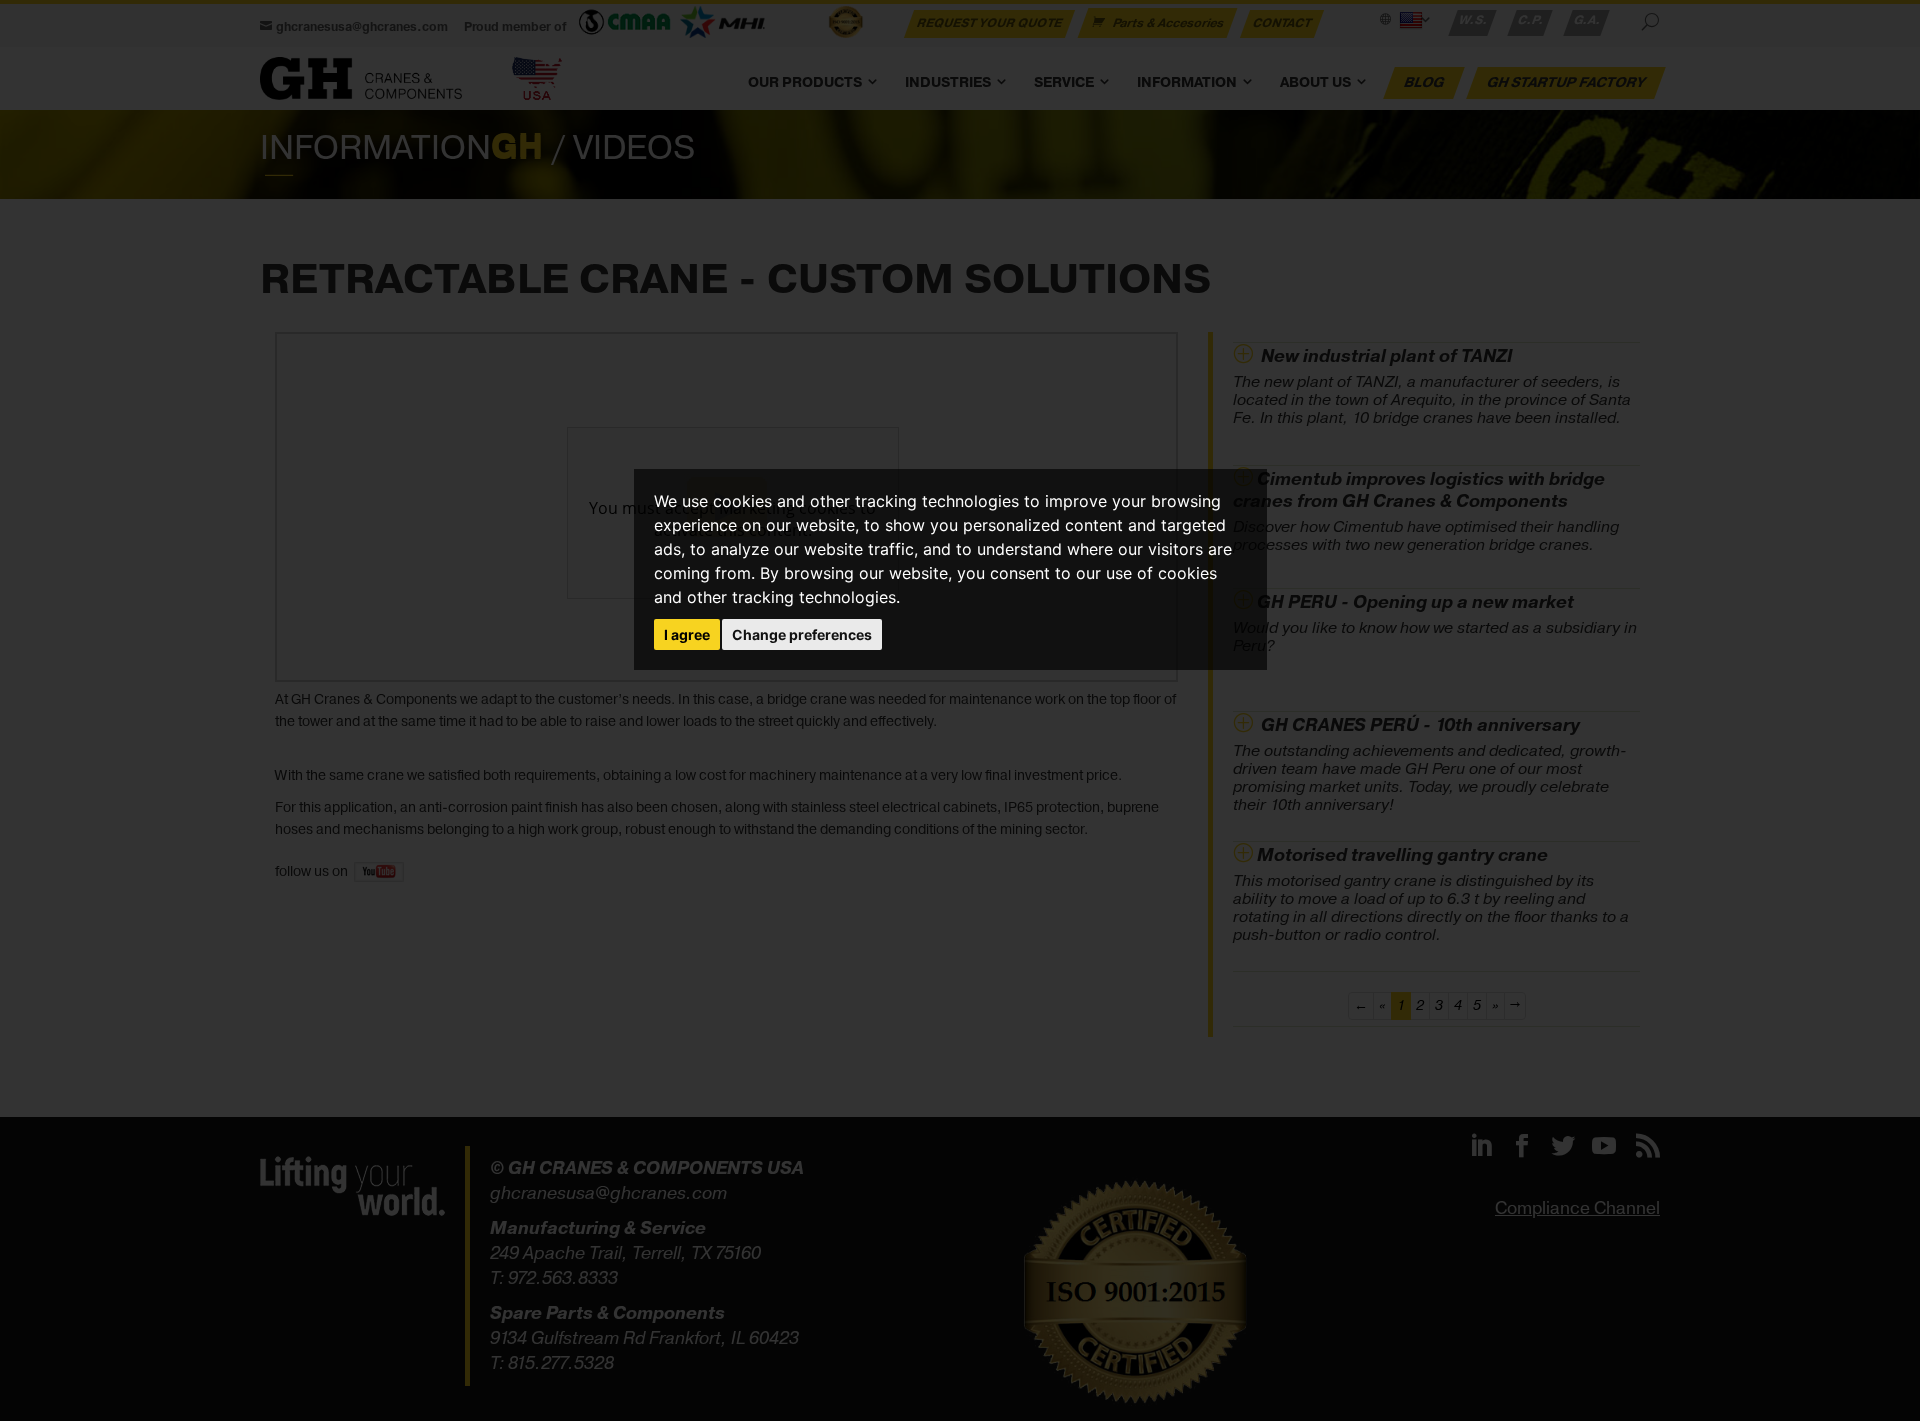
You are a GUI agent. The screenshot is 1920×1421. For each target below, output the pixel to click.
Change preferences (802, 634)
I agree (687, 634)
